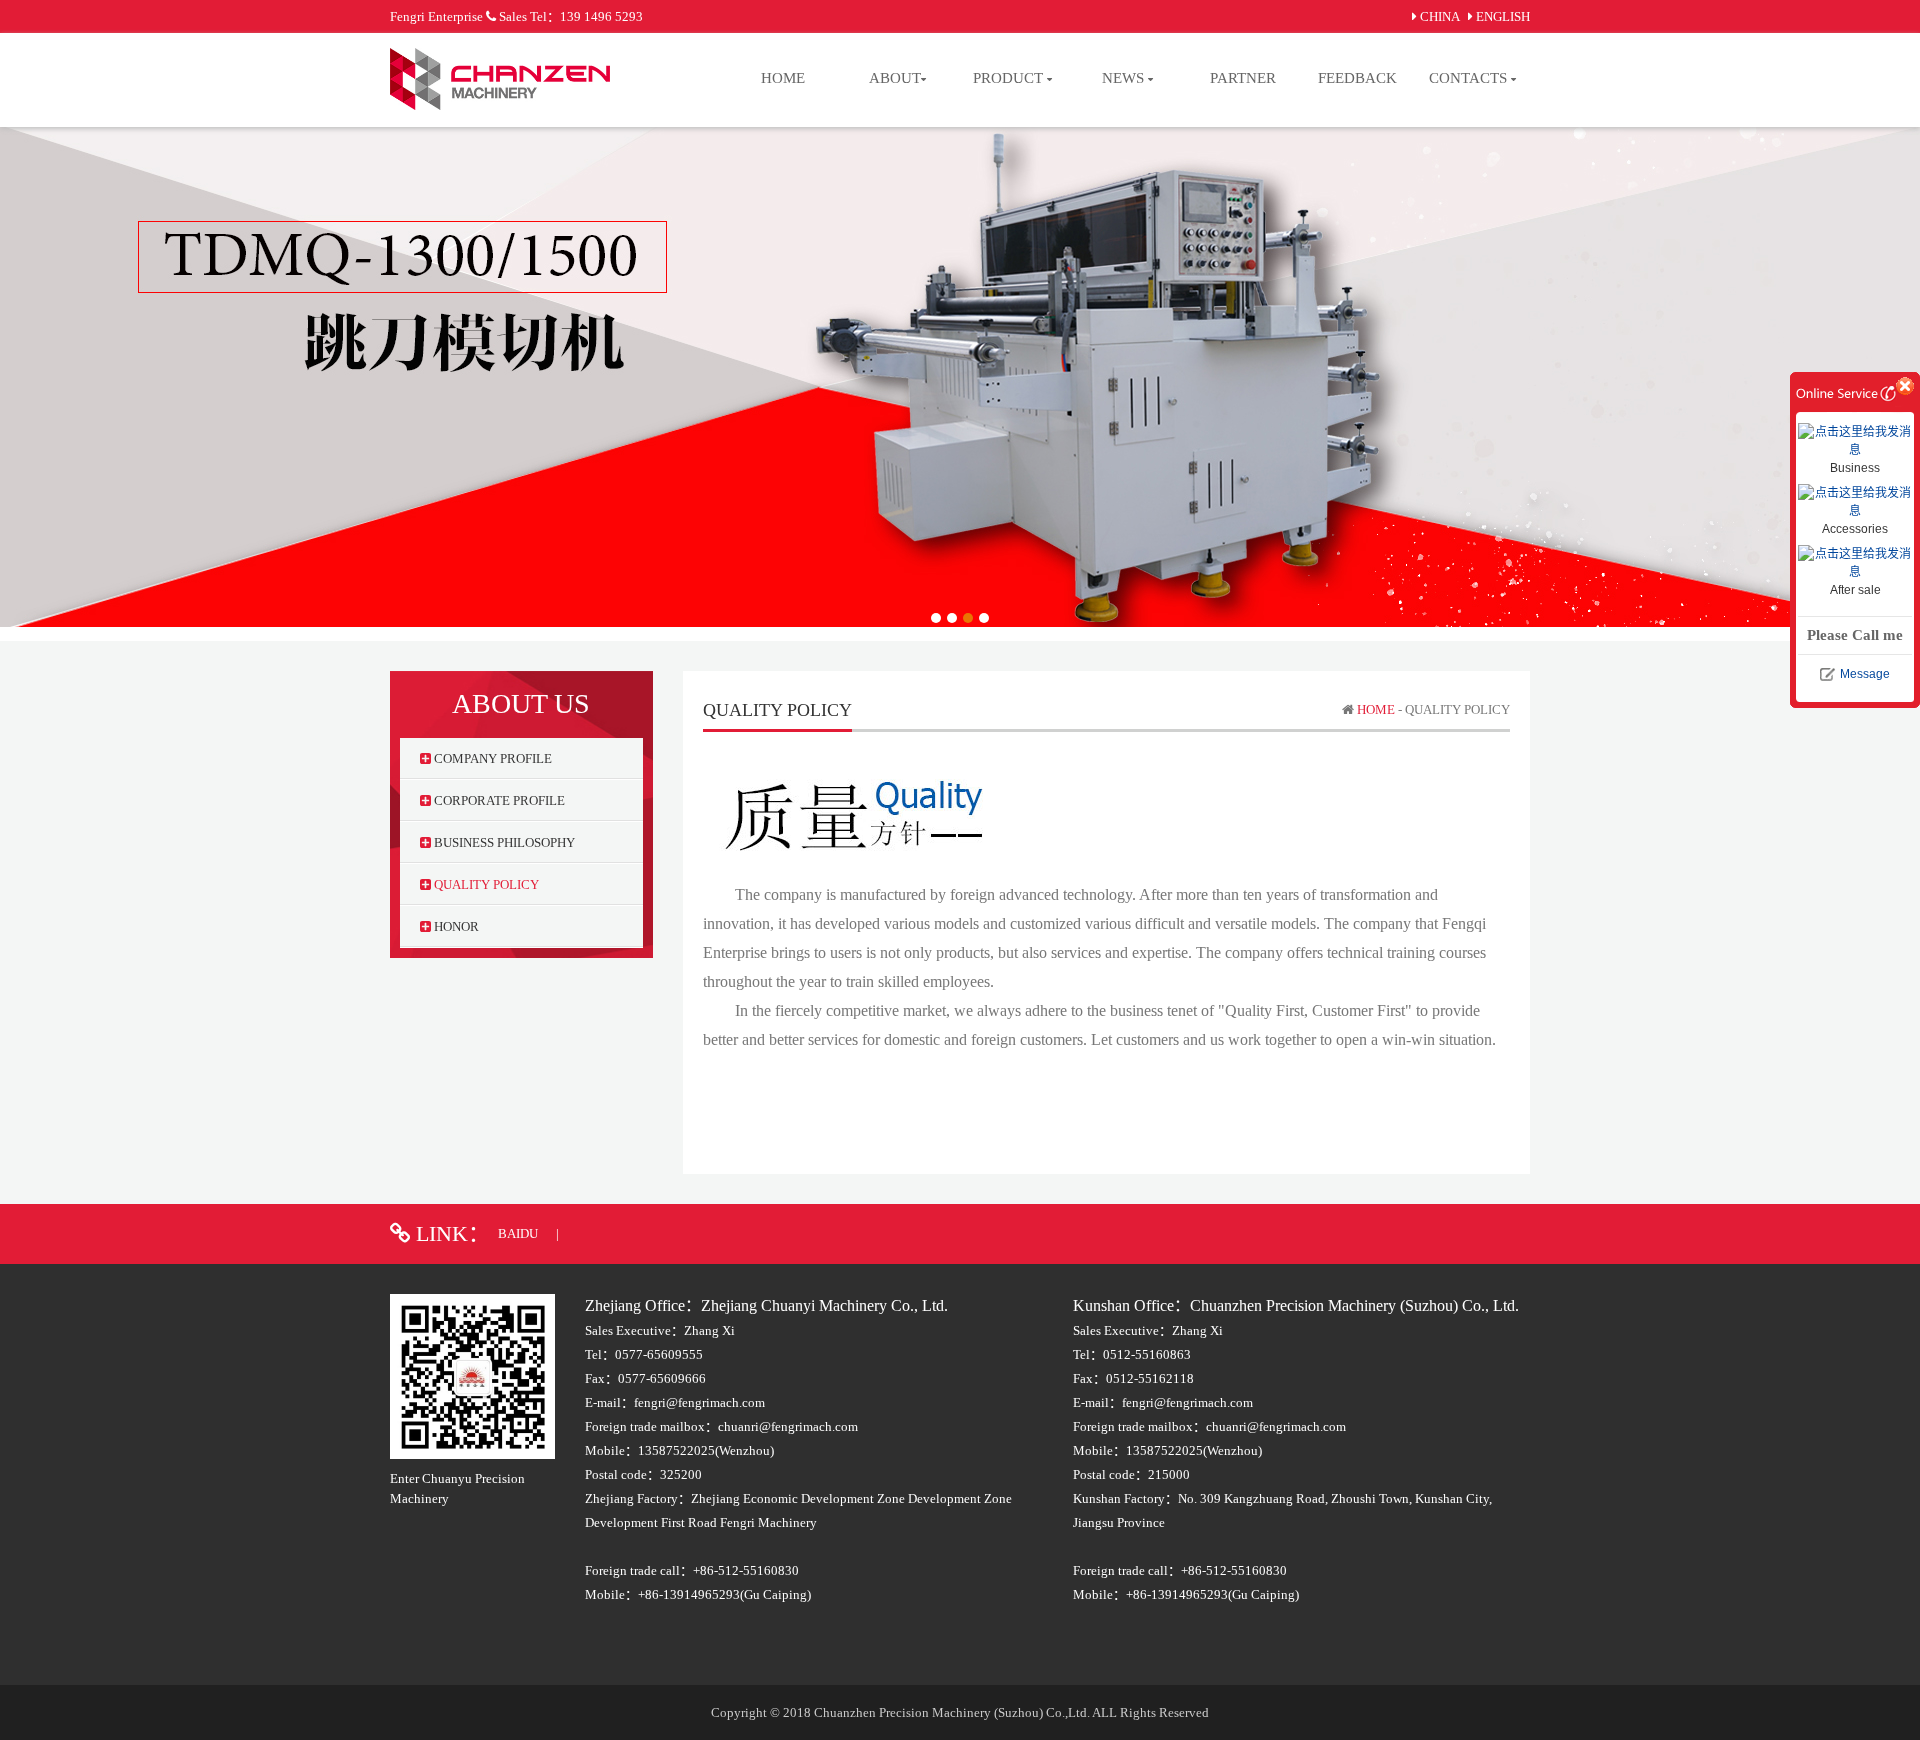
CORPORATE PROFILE (498, 800)
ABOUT (895, 78)
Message (1865, 674)
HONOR (455, 926)
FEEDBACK (1357, 78)
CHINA (1439, 16)
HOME (783, 78)
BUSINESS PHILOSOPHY (503, 842)
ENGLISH (1503, 16)
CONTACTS (1470, 78)
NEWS (1125, 78)
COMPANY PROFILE (491, 758)
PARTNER (1243, 78)
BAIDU (519, 1233)
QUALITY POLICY (485, 884)
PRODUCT (1010, 78)
